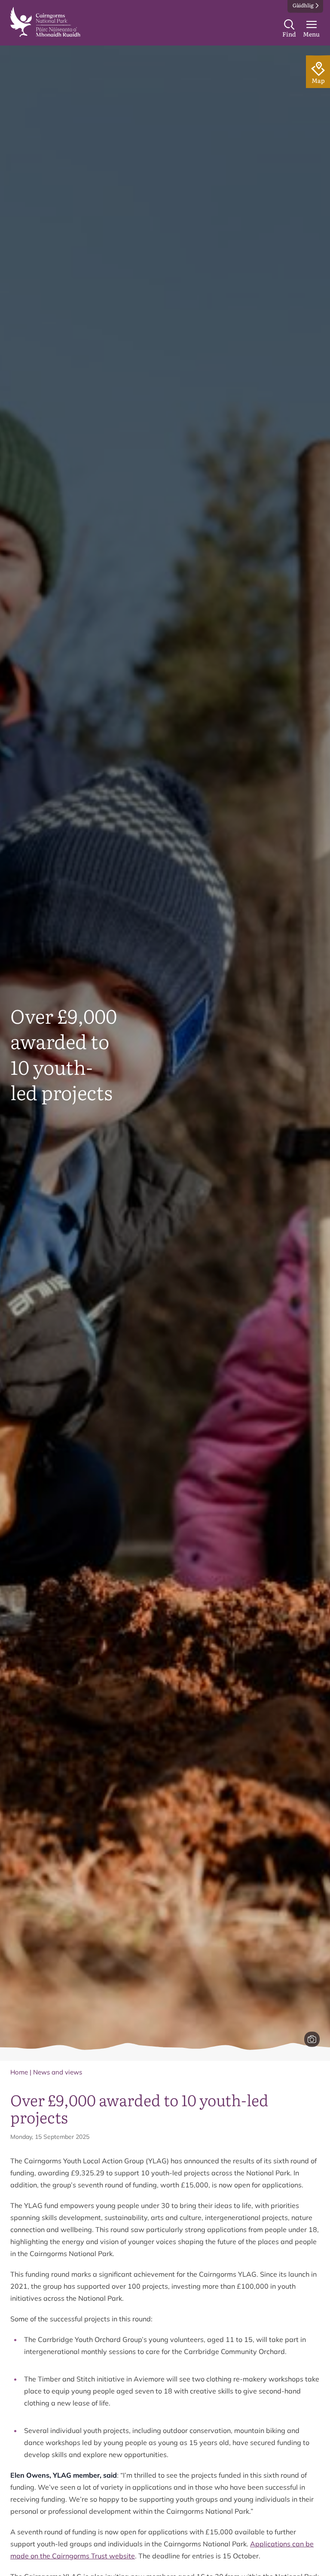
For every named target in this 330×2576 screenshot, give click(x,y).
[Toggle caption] (312, 2039)
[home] (45, 22)
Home (19, 2072)
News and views (58, 2072)
